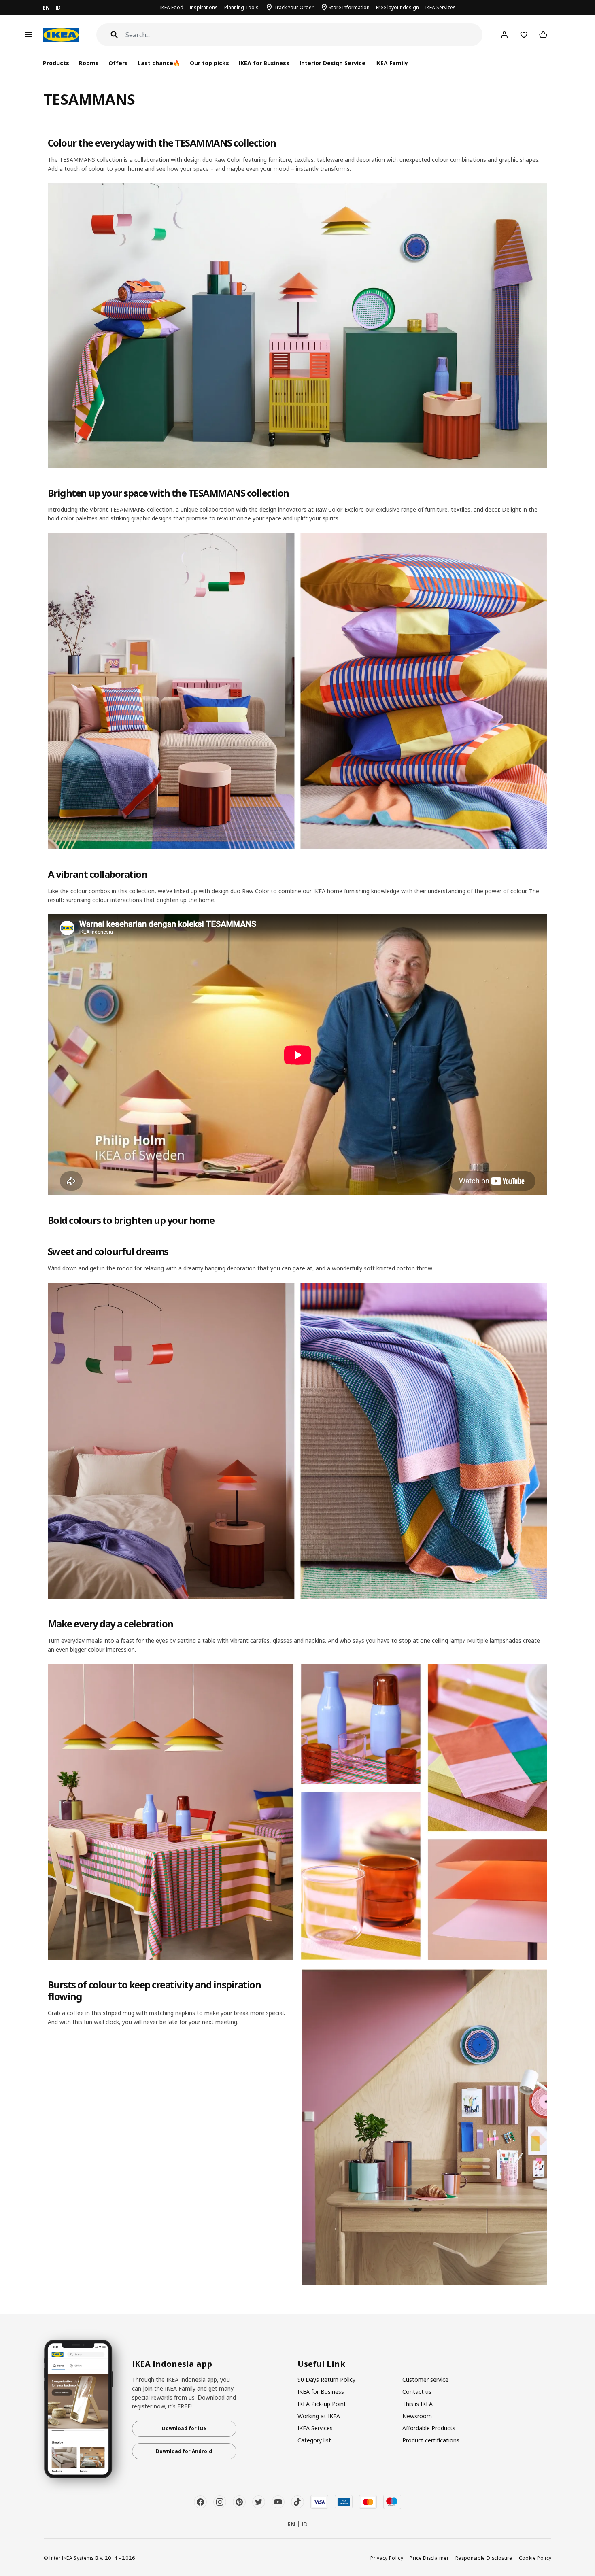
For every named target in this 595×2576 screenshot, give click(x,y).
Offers (118, 63)
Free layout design (397, 7)
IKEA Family (392, 63)
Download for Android (184, 2451)
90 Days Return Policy (326, 2380)
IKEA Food (172, 7)
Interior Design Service (333, 63)
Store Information (349, 7)
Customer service (425, 2380)
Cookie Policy (535, 2558)
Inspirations (204, 7)
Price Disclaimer (429, 2558)
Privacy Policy (387, 2558)
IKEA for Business (264, 63)
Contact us (417, 2392)
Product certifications (431, 2440)
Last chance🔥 (159, 63)
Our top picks (209, 63)
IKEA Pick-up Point (322, 2404)
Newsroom (417, 2416)
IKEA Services (441, 7)
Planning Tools (241, 7)
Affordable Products (429, 2428)
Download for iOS (184, 2428)
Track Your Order (294, 7)
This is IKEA (418, 2404)
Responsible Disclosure (484, 2558)
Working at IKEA (319, 2416)
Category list (314, 2440)
